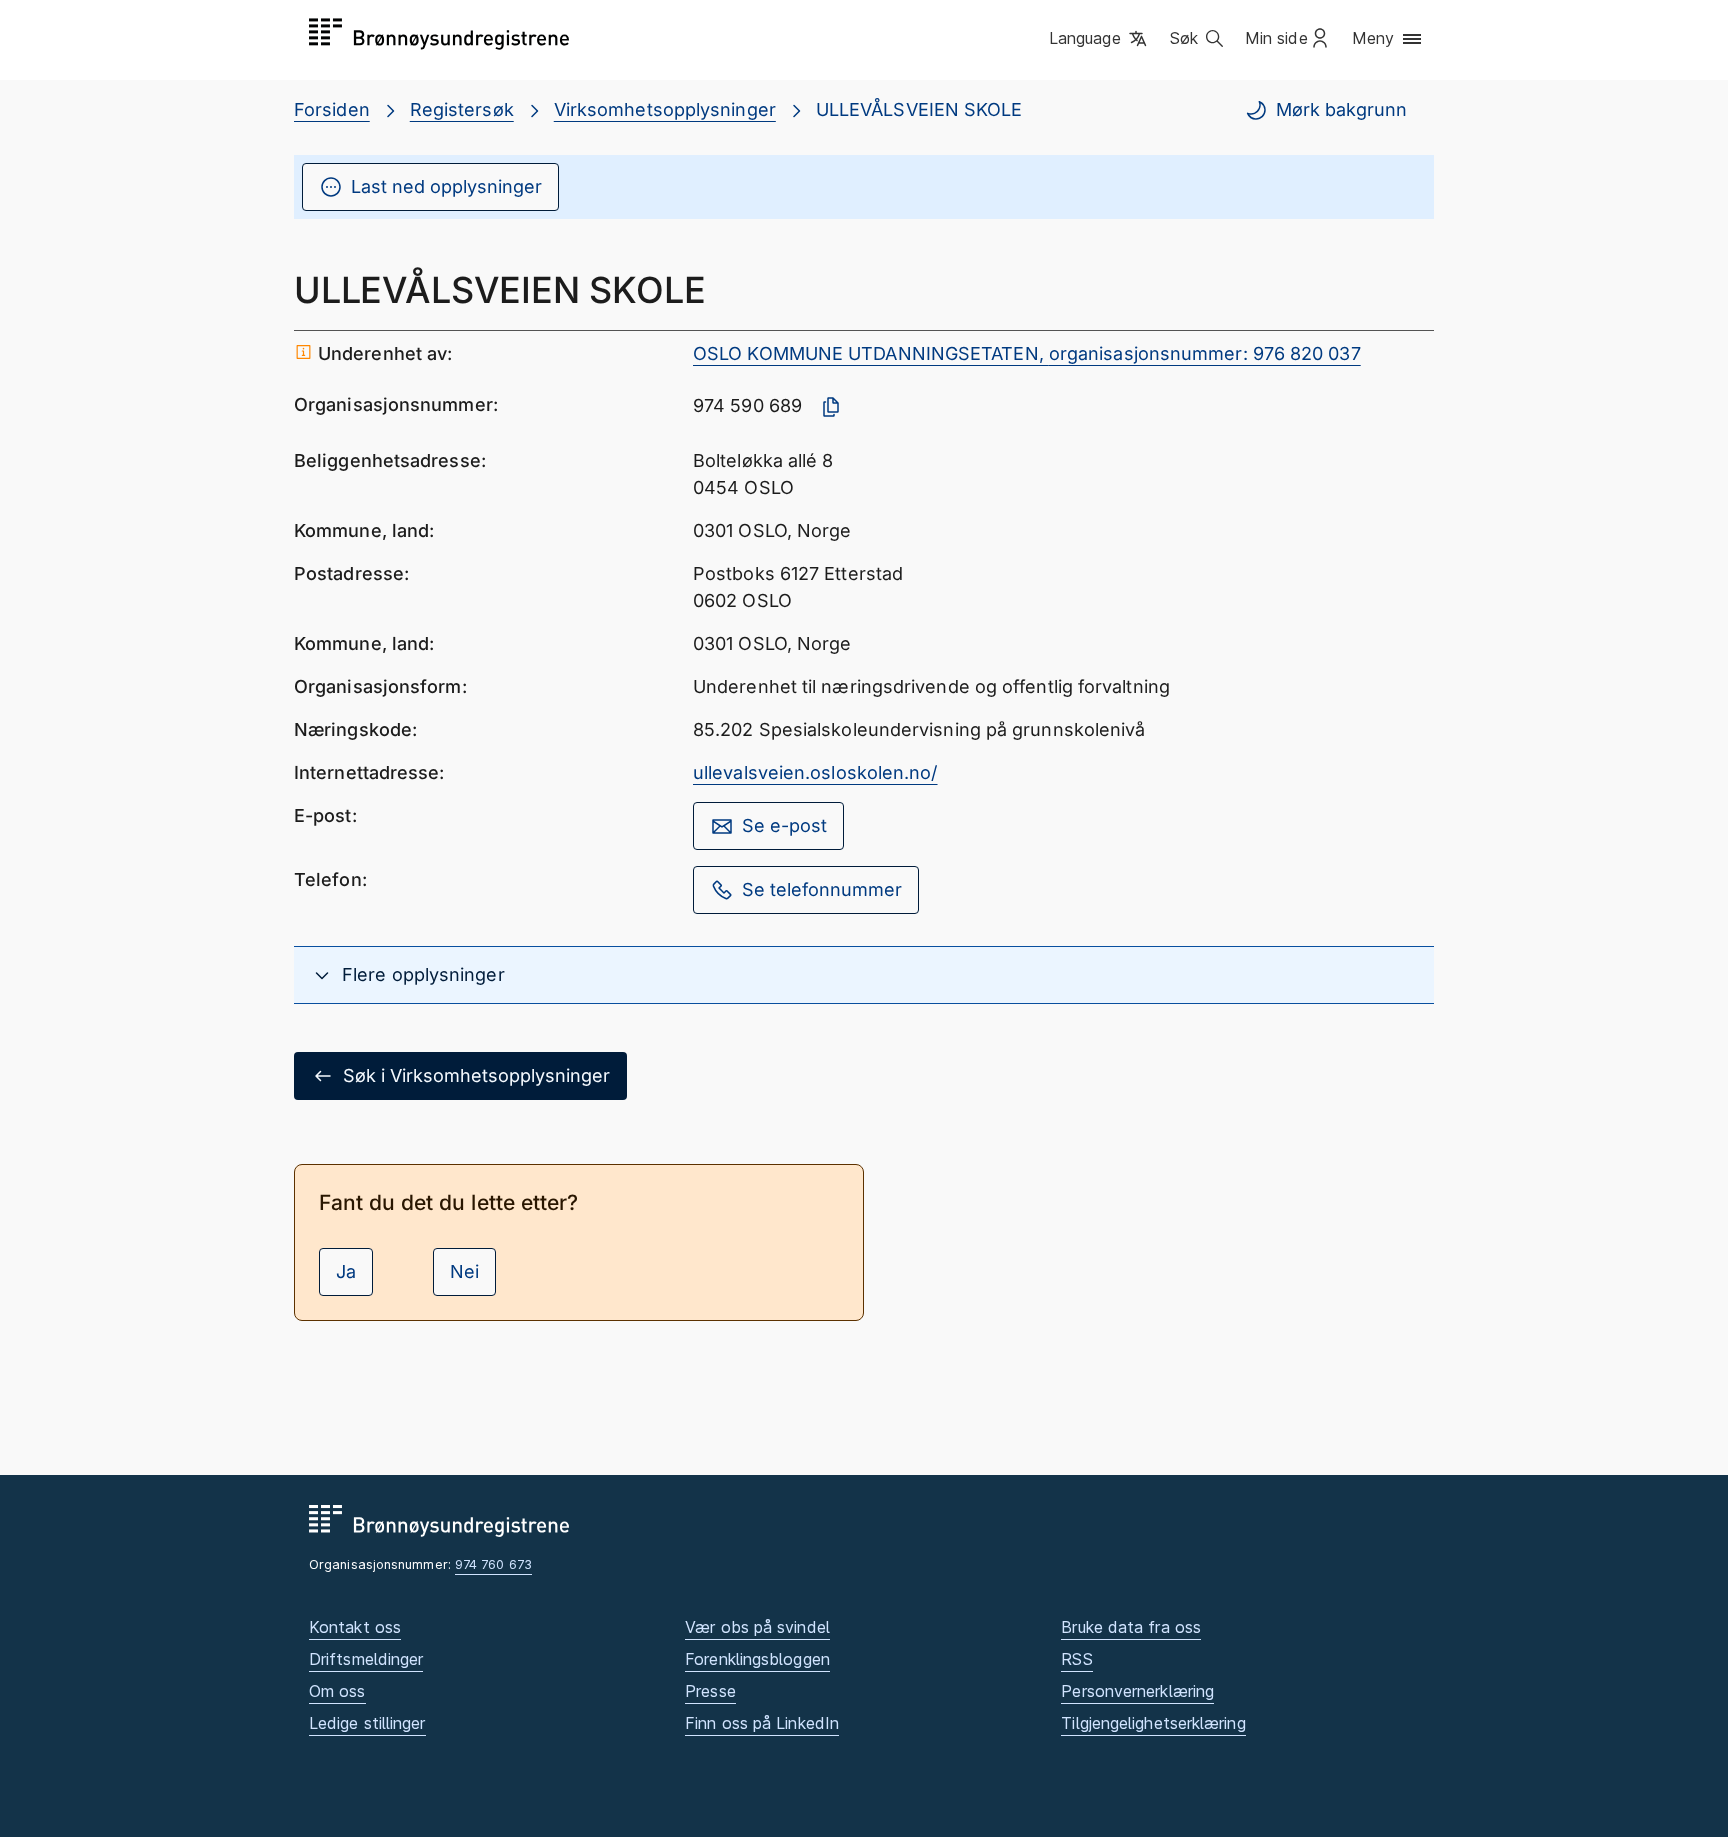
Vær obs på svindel (757, 1627)
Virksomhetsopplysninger (665, 109)
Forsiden (332, 109)
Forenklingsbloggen (757, 1659)
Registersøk (462, 109)
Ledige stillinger (367, 1723)
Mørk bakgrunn (1341, 109)
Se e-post (784, 825)
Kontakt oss (355, 1627)
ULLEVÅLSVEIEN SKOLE (919, 109)
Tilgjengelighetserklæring (1153, 1723)
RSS (1076, 1659)
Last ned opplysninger (446, 186)
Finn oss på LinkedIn (762, 1723)
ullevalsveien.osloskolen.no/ (815, 772)
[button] (1099, 39)
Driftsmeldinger (366, 1659)
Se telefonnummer (822, 889)
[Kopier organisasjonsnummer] (831, 407)
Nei (464, 1271)
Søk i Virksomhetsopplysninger (476, 1075)
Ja (346, 1271)
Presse (710, 1691)
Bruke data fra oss (1131, 1627)
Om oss (337, 1691)
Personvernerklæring (1137, 1691)
